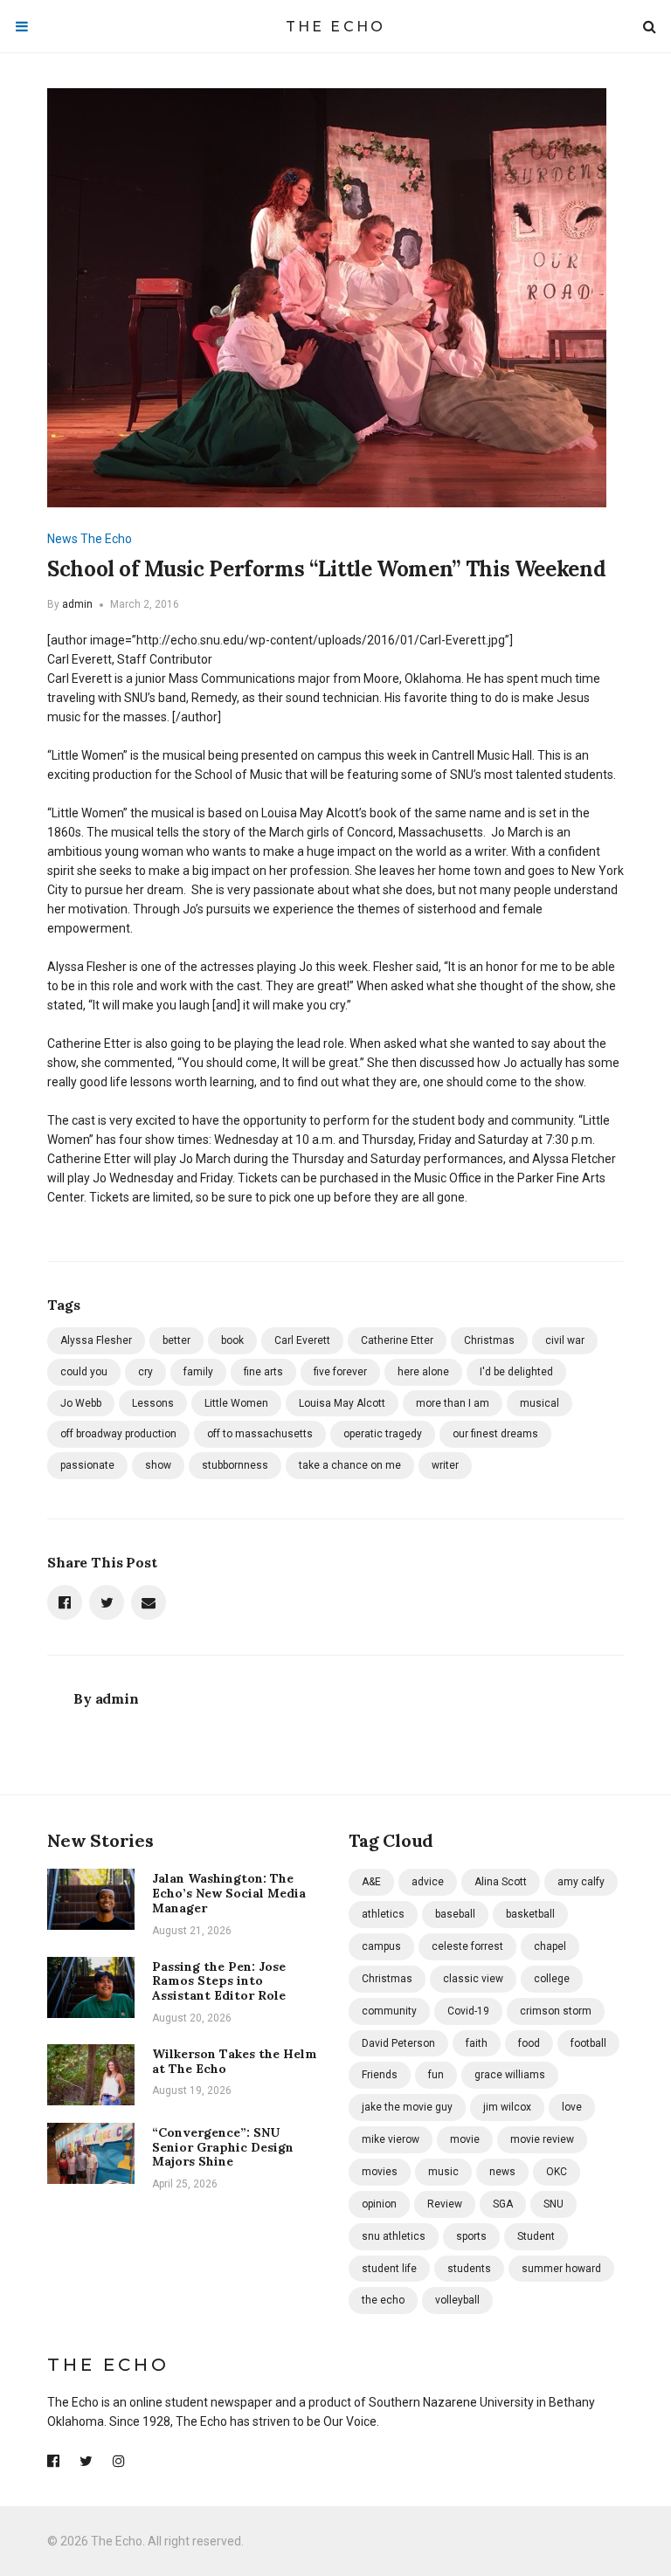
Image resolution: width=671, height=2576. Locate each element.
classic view (473, 1979)
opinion (379, 2204)
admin (77, 604)
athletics (383, 1914)
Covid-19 (468, 2011)
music (443, 2172)
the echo (383, 2300)
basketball (530, 1914)
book (232, 1340)
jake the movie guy (407, 2107)
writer (445, 1465)
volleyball (457, 2300)
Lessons (153, 1403)
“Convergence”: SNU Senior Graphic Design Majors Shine (223, 2147)
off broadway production (118, 1434)
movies (380, 2172)
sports (471, 2236)
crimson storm (556, 2011)
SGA (503, 2204)
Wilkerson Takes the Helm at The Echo (235, 2061)
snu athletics (394, 2236)
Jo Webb (81, 1403)
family (198, 1372)
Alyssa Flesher (96, 1340)
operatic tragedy (383, 1434)
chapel (550, 1946)
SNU (553, 2204)
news (502, 2172)
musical (540, 1403)
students (469, 2269)
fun (436, 2075)
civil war (565, 1340)
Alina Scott (501, 1882)
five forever (340, 1372)
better (176, 1340)
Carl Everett (302, 1340)
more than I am (453, 1403)
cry (145, 1372)
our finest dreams (495, 1434)
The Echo (336, 27)
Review (445, 2204)
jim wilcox (507, 2107)
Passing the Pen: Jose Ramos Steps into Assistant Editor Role (219, 1981)
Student (536, 2236)
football (588, 2043)
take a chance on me (350, 1465)
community (389, 2011)
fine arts (263, 1372)
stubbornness (235, 1465)
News (62, 539)
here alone (423, 1372)
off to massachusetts (260, 1434)
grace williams (510, 2075)
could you (84, 1372)
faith (477, 2043)
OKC (557, 2172)
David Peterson (398, 2043)
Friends (380, 2075)
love (572, 2107)
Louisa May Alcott (342, 1403)
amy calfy (581, 1882)
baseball (455, 1914)
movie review (542, 2139)
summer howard (561, 2269)
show (158, 1465)
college (552, 1979)
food (529, 2043)
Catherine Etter (397, 1340)
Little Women (236, 1403)
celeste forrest (467, 1946)
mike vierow (391, 2139)
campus (381, 1946)
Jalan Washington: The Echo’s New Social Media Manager (229, 1893)
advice (428, 1882)
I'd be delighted (516, 1372)
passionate (87, 1465)
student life (389, 2269)
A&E (371, 1882)
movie (465, 2139)
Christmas (489, 1340)
